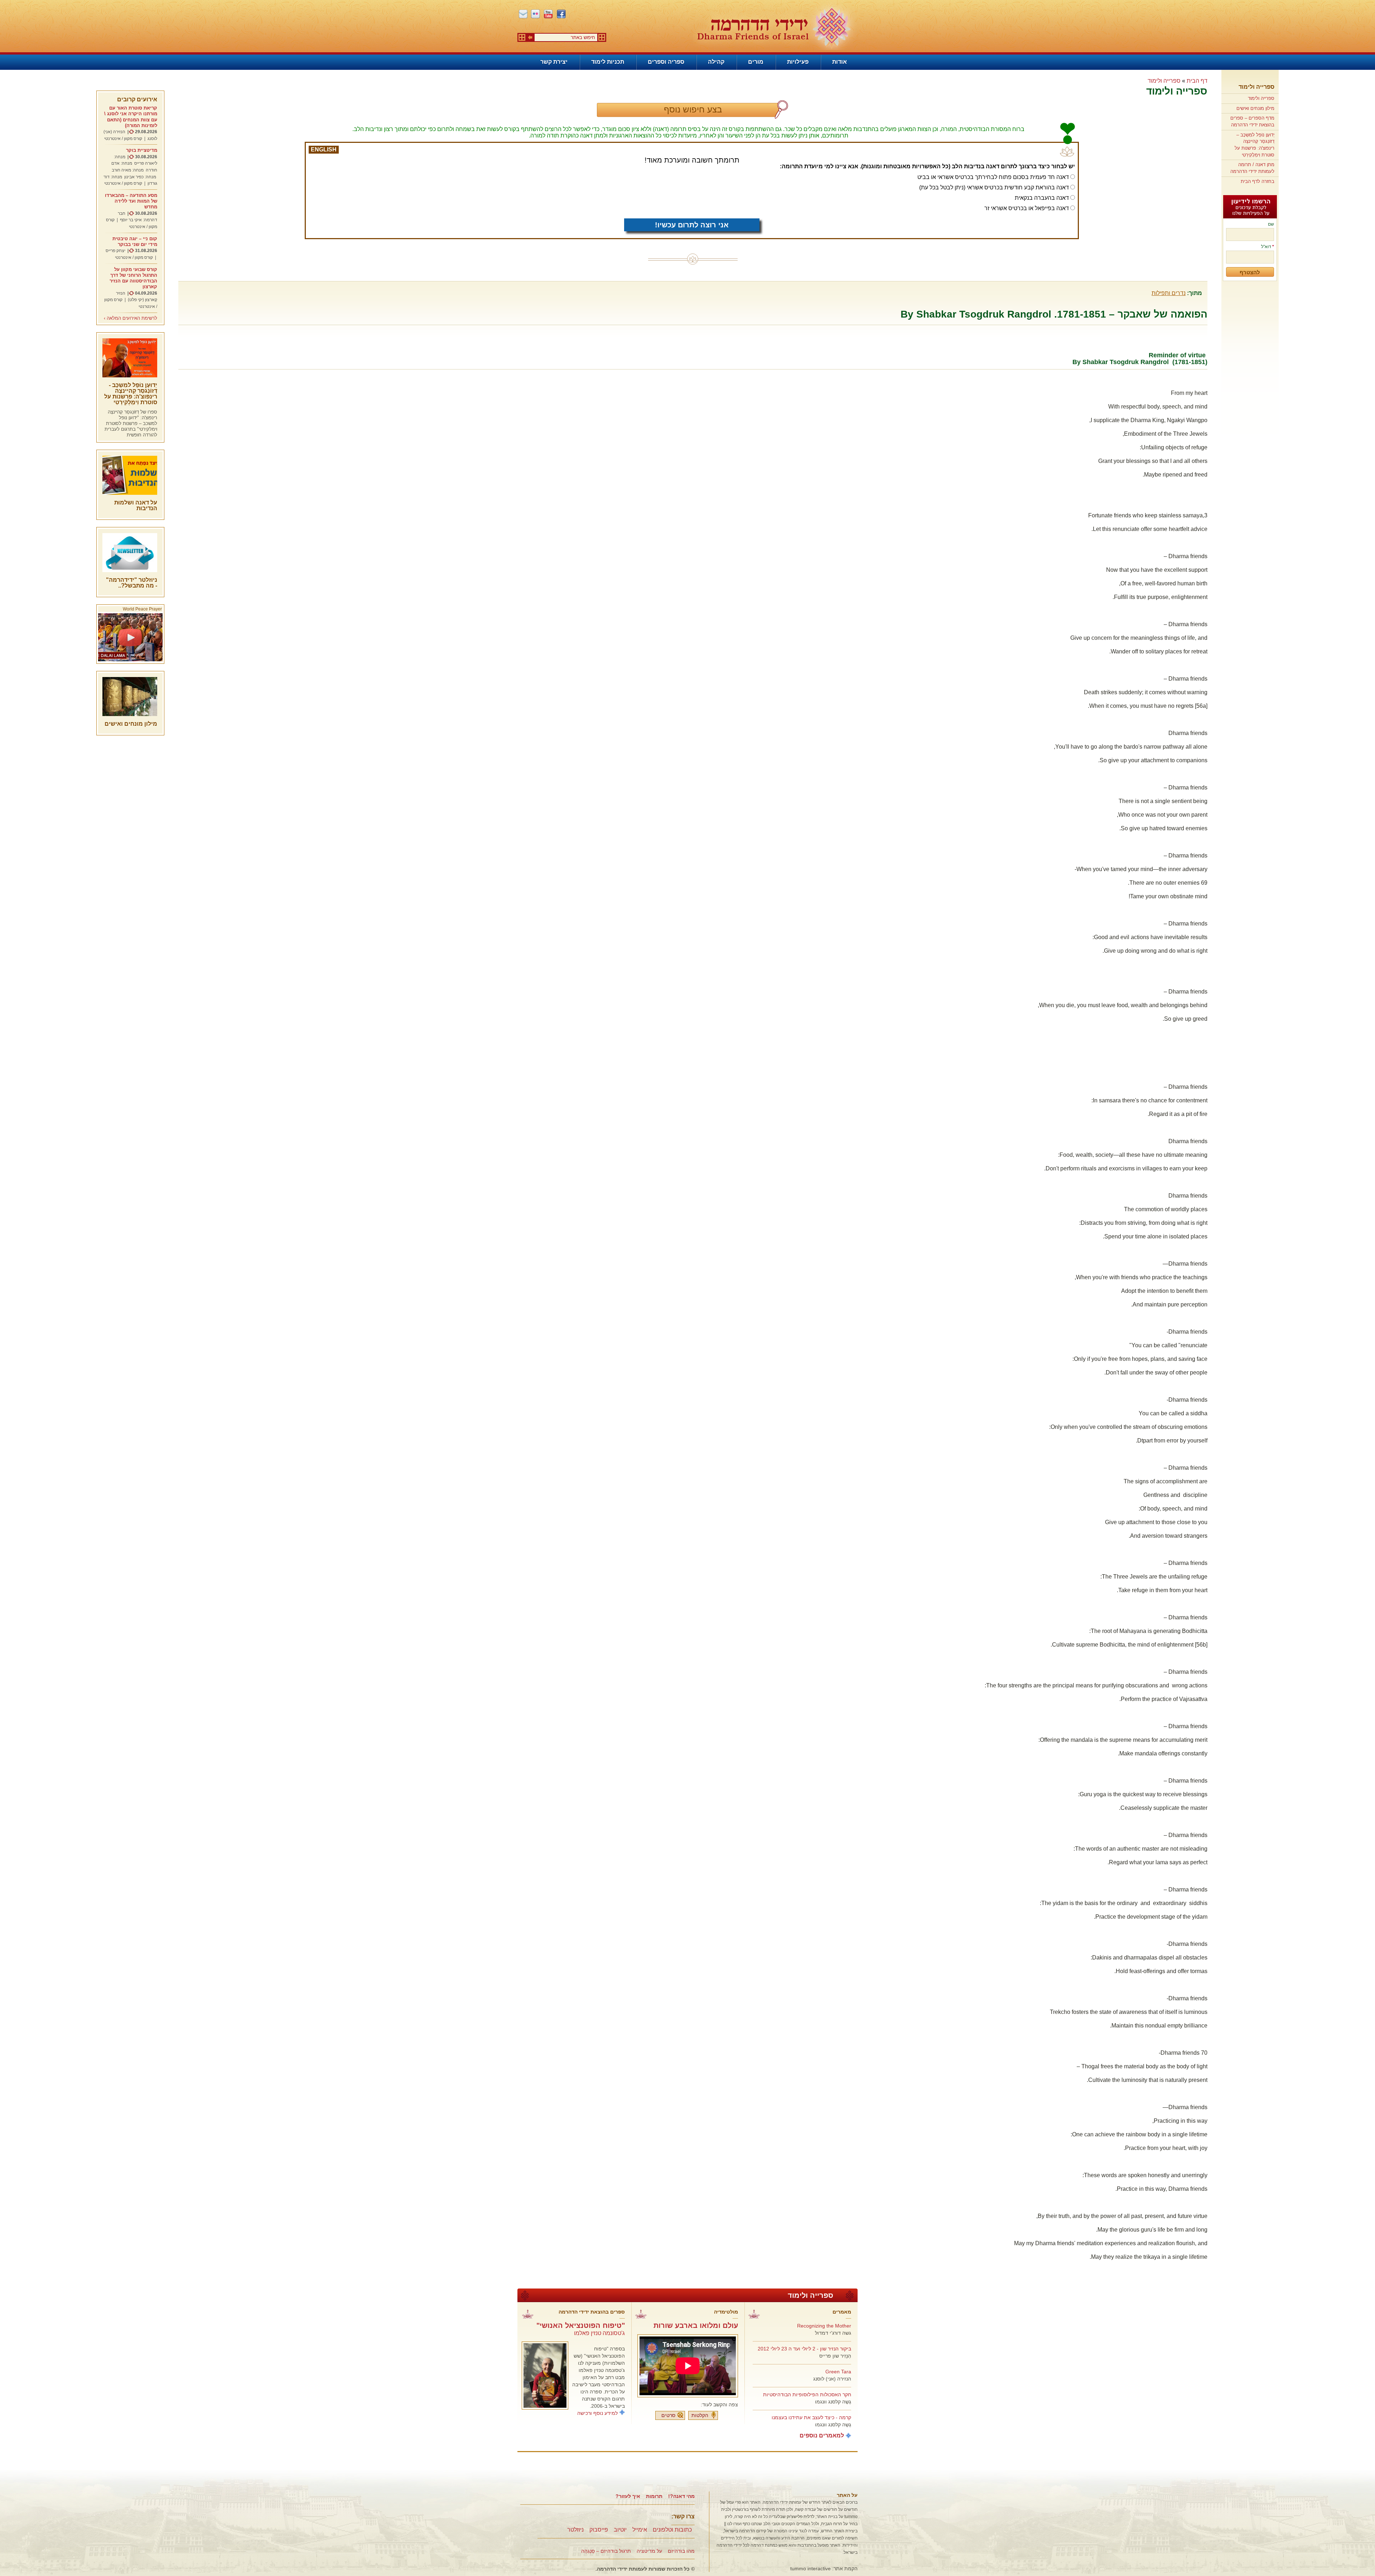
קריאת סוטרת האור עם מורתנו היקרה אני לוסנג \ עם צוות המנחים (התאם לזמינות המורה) (131, 117)
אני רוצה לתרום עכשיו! (692, 225)
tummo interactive (810, 2568)
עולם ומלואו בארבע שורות (696, 2325)
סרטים (668, 2415)
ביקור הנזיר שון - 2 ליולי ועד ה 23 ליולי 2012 (804, 2349)
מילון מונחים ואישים (1255, 108)
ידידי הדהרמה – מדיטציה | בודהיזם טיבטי (774, 27)
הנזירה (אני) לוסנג (832, 2379)
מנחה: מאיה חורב (128, 170)
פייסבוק (599, 2530)
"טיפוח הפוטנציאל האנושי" (581, 2325)
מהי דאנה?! (681, 2496)
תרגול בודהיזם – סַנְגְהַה (606, 2551)
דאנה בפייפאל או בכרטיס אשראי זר (1027, 208)
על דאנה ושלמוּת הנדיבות (136, 505)
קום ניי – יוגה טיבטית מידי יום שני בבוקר (135, 241)
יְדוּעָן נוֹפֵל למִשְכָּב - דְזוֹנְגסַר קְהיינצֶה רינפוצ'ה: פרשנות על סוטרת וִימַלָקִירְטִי (131, 394)
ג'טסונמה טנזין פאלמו (599, 2333)
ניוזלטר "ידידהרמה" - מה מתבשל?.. (132, 583)
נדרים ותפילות (1169, 293)
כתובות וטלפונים (672, 2530)
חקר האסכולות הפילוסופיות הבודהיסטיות (807, 2394)
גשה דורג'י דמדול (833, 2333)
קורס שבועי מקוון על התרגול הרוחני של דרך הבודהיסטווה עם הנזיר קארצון (133, 278)
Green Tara (838, 2372)
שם (1271, 224)
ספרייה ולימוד (1256, 87)
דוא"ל (1268, 247)
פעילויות (798, 62)
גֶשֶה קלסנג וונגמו (833, 2402)
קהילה (716, 62)
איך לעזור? (628, 2496)
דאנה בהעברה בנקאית (1042, 198)
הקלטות (700, 2415)
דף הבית (1197, 81)
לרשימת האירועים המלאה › (131, 318)
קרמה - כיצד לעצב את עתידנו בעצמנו (811, 2417)
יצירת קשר (554, 62)
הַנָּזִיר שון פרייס (835, 2356)
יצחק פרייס (115, 251)
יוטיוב (620, 2530)
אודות (840, 62)
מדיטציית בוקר (142, 150)
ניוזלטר (575, 2530)
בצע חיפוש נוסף (693, 109)
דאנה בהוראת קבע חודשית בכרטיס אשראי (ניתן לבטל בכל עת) (994, 187)
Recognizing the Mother (824, 2326)
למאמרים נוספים (822, 2435)
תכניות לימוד (608, 62)
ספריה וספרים (666, 62)
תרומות (654, 2496)
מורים (756, 62)
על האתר (847, 2495)
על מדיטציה (649, 2551)
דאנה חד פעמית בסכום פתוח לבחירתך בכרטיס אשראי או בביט (993, 177)
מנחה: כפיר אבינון (140, 177)
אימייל (640, 2530)
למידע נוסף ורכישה (597, 2413)
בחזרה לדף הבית (1258, 181)
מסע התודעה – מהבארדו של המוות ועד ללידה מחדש (131, 201)
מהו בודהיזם (681, 2551)
